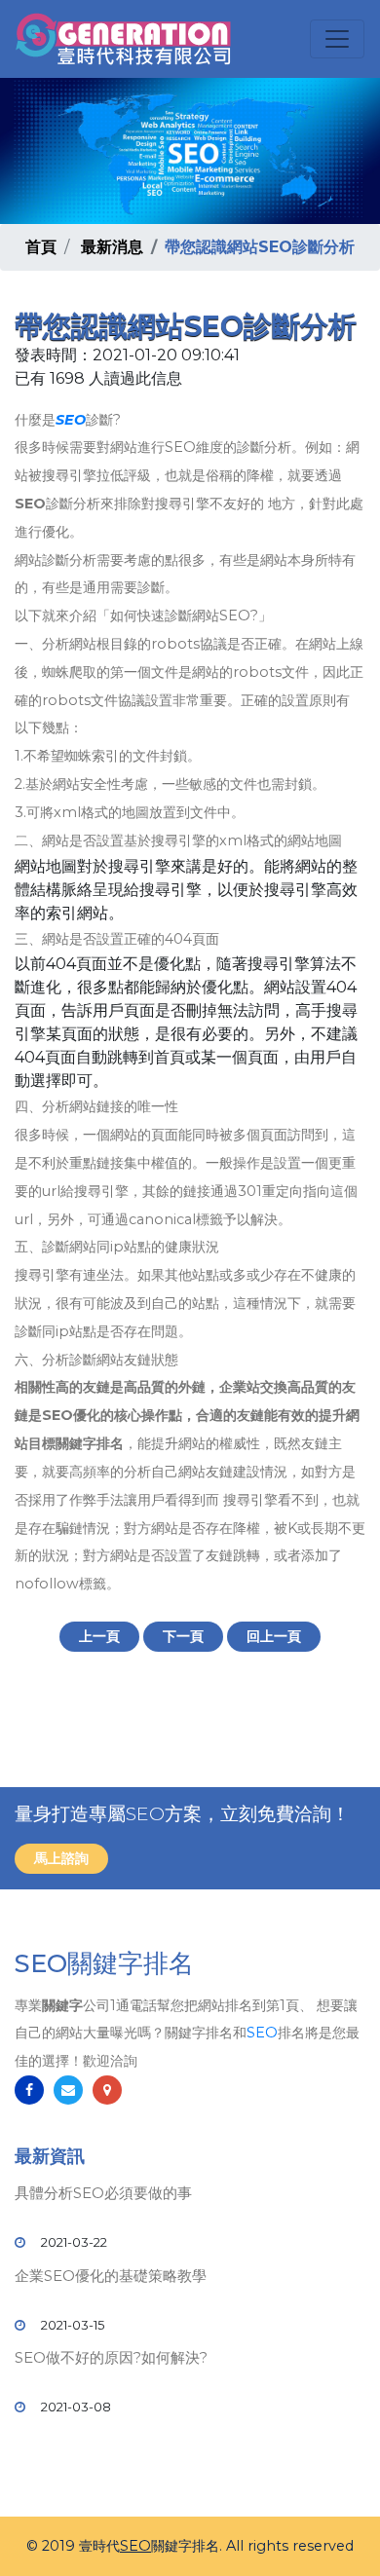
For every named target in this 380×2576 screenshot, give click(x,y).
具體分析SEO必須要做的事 (103, 2193)
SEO (71, 420)
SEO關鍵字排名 (104, 1963)
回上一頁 (274, 1636)
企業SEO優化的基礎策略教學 (111, 2276)
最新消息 (112, 247)
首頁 (41, 247)
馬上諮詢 (61, 1858)
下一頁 (183, 1636)
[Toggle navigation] (337, 39)
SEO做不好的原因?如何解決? (111, 2357)
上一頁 (99, 1636)
